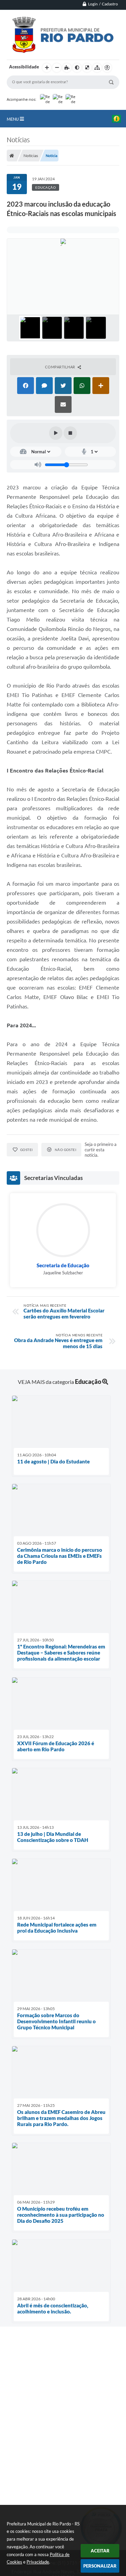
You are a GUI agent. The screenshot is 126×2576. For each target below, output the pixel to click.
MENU (13, 119)
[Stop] (70, 433)
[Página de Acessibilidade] (107, 68)
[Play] (56, 433)
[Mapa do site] (97, 68)
